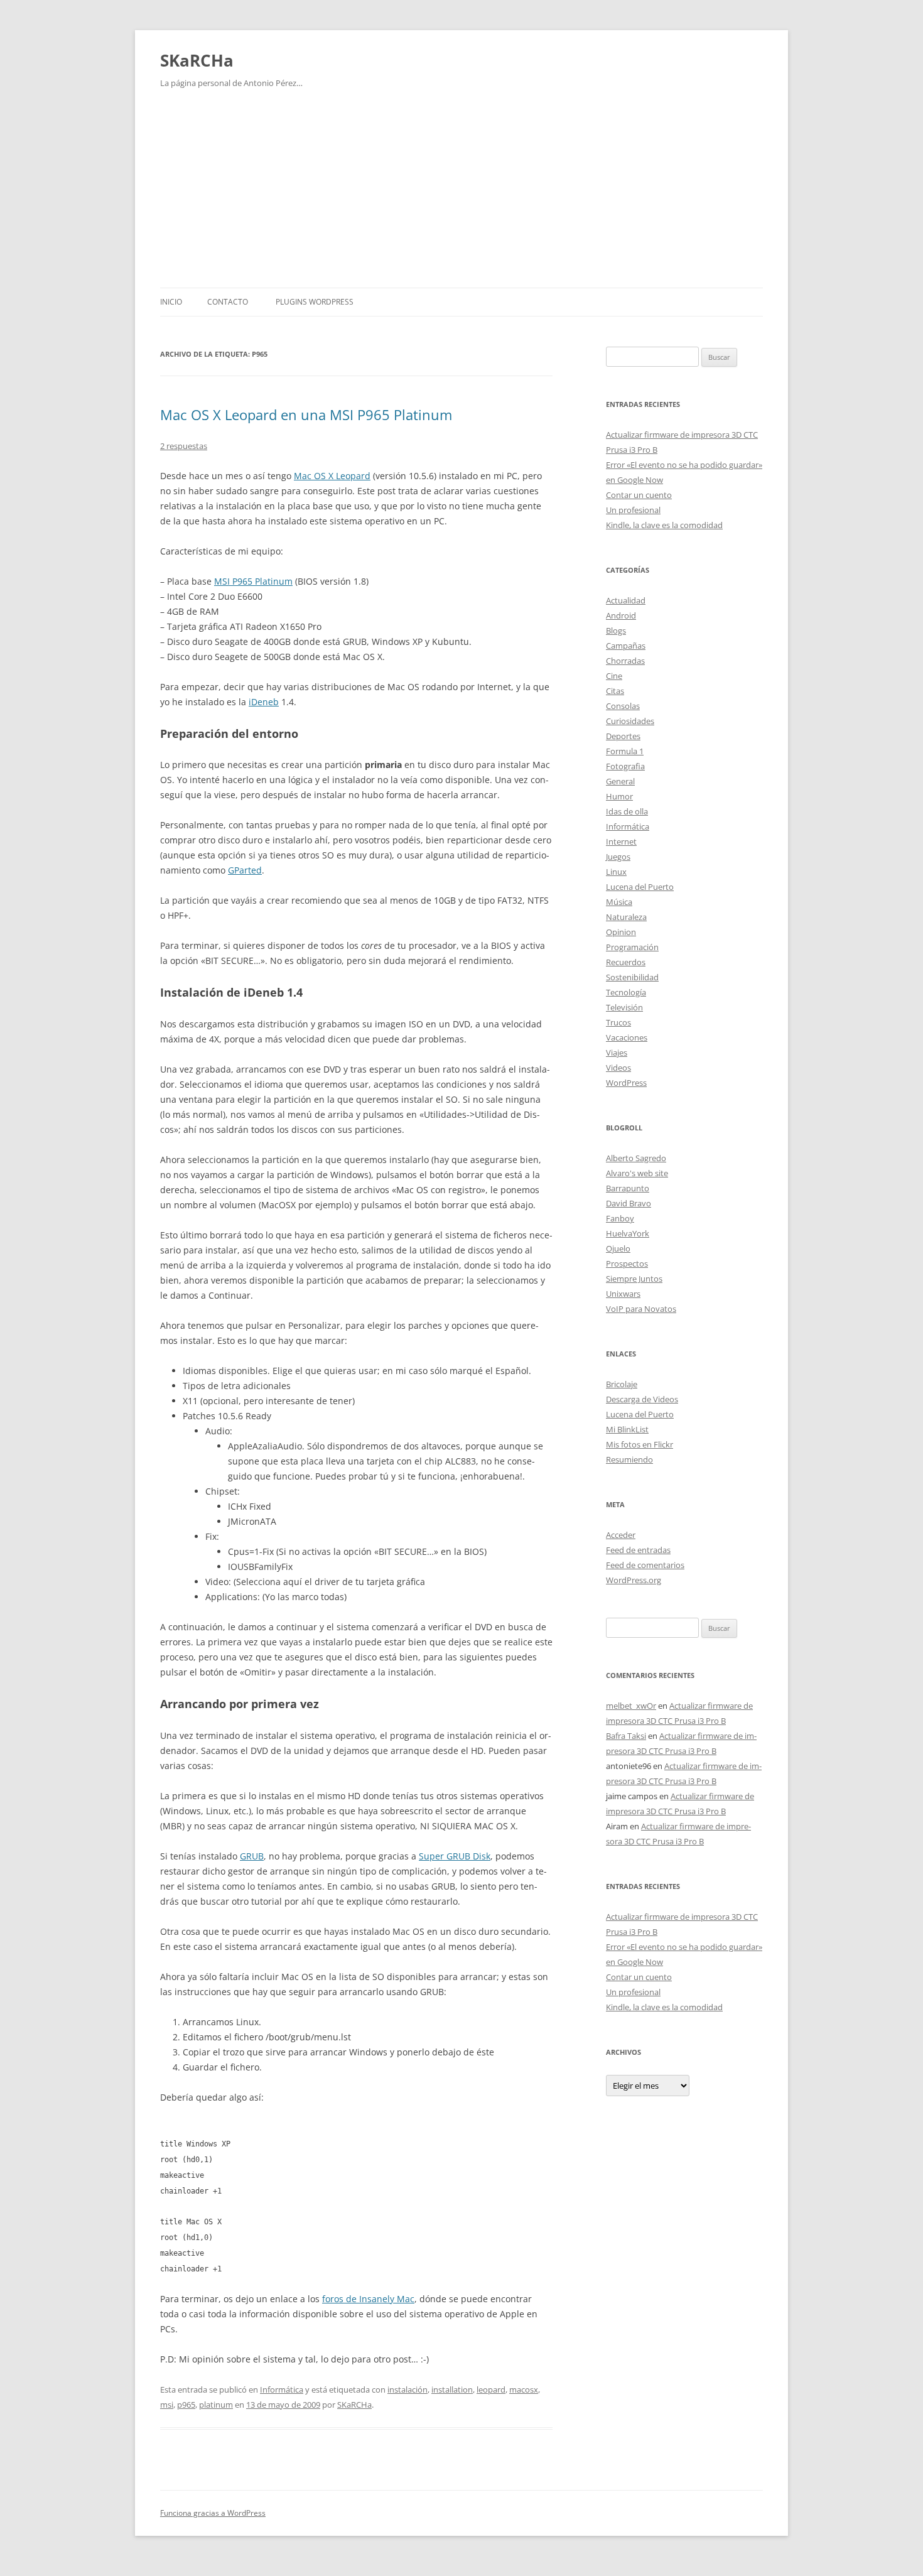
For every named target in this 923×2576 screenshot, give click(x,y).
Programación (632, 947)
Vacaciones (627, 1037)
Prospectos (627, 1264)
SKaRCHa (197, 60)
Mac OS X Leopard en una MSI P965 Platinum (306, 414)
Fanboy (620, 1218)
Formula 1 (625, 751)
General (620, 781)
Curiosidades (630, 721)
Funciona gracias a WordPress (213, 2513)
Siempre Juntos (634, 1279)
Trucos (618, 1022)
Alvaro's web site (637, 1173)
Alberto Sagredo (636, 1158)
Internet (621, 842)
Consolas (623, 706)
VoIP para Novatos (641, 1309)
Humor (619, 796)
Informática (282, 2389)
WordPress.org (634, 1580)
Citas (615, 691)
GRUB (252, 1856)
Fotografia (625, 766)
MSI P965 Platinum (253, 581)
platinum (216, 2405)
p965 (186, 2405)
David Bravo (629, 1203)
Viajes (617, 1053)
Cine (614, 676)
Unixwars (623, 1294)
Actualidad (626, 600)
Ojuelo (618, 1248)
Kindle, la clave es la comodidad (664, 525)
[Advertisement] (462, 193)
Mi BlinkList (627, 1429)
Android (621, 615)
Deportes (623, 736)
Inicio (171, 302)
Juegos (618, 857)
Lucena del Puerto (640, 887)
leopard (491, 2389)
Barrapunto (628, 1188)
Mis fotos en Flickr (640, 1444)
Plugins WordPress (315, 302)
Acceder (621, 1535)
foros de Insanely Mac (368, 2299)
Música (619, 902)
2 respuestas (184, 446)
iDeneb (264, 702)
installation (452, 2389)
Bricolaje (622, 1384)
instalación (408, 2389)
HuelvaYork (628, 1233)
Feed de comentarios (645, 1565)
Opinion (621, 932)
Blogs (616, 630)
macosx (524, 2389)
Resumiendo (629, 1459)
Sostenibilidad (632, 977)
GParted (245, 870)
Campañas (626, 646)
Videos (618, 1068)
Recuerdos (626, 962)
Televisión (624, 1007)
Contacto (228, 302)
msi (167, 2405)
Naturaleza (626, 917)
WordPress (626, 1083)
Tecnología (626, 992)
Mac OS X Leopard (332, 476)
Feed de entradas (638, 1550)
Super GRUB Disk (455, 1856)
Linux (616, 872)
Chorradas (625, 661)
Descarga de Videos (642, 1399)
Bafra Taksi (626, 1736)
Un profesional (633, 510)
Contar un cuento (639, 495)
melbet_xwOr (631, 1706)
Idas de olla (627, 811)
